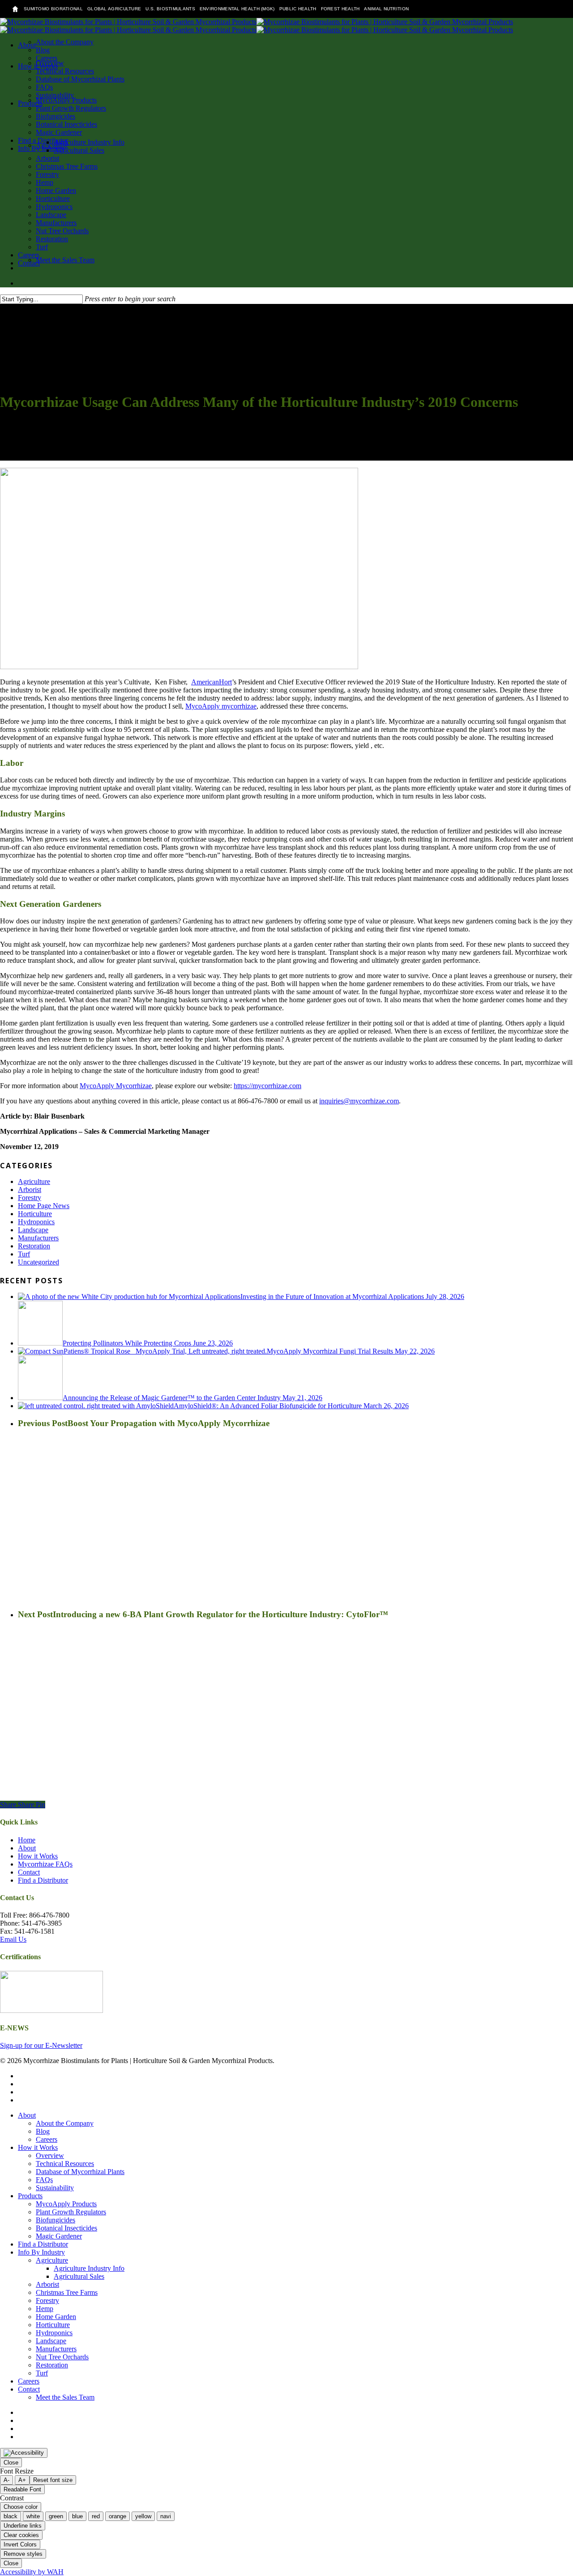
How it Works (38, 1856)
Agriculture (34, 1181)
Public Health (298, 9)
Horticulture (35, 1214)
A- (6, 2480)
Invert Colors (20, 2544)
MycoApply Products (66, 2204)
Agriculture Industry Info (89, 2268)
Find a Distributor (43, 1880)
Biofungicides (56, 2220)
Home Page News (44, 1206)
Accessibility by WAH (32, 2572)
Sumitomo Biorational (53, 9)
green (56, 2516)
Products (30, 2196)
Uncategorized (38, 1262)
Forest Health (340, 9)
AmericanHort (212, 682)
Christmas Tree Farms (67, 2292)
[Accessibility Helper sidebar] (24, 2453)
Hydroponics (36, 1222)
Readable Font (22, 2489)
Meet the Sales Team (65, 2397)
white (33, 2516)
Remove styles (23, 2554)
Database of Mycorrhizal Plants (80, 2172)
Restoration (34, 1246)
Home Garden (56, 2317)
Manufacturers (38, 1238)
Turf (24, 1254)
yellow (143, 2516)
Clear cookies (21, 2535)
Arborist (30, 1190)
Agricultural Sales (79, 2276)
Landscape (33, 1230)
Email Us (13, 1939)
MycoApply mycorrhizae (221, 706)
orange (118, 2516)
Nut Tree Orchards (62, 2357)
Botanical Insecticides (66, 2228)
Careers (47, 2139)
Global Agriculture (114, 9)
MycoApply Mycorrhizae (116, 1086)
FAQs (44, 2180)
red (96, 2516)
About (27, 1848)
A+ (22, 2480)
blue (77, 2516)
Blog (43, 2131)
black (11, 2516)
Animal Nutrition (386, 9)
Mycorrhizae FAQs (45, 1864)
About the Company (65, 2123)
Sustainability (55, 2188)
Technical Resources (65, 2164)
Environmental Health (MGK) (237, 9)
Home (27, 1840)
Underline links (23, 2526)
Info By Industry (41, 2252)
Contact (29, 1872)
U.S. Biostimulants (170, 9)
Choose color (21, 2507)
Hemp (45, 2309)
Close (11, 2463)
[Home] (15, 9)
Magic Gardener (59, 2236)
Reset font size (53, 2480)
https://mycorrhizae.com (267, 1086)
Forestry (30, 1198)
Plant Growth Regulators (71, 2212)
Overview (50, 2155)
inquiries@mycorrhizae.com (359, 1101)
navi (166, 2516)
